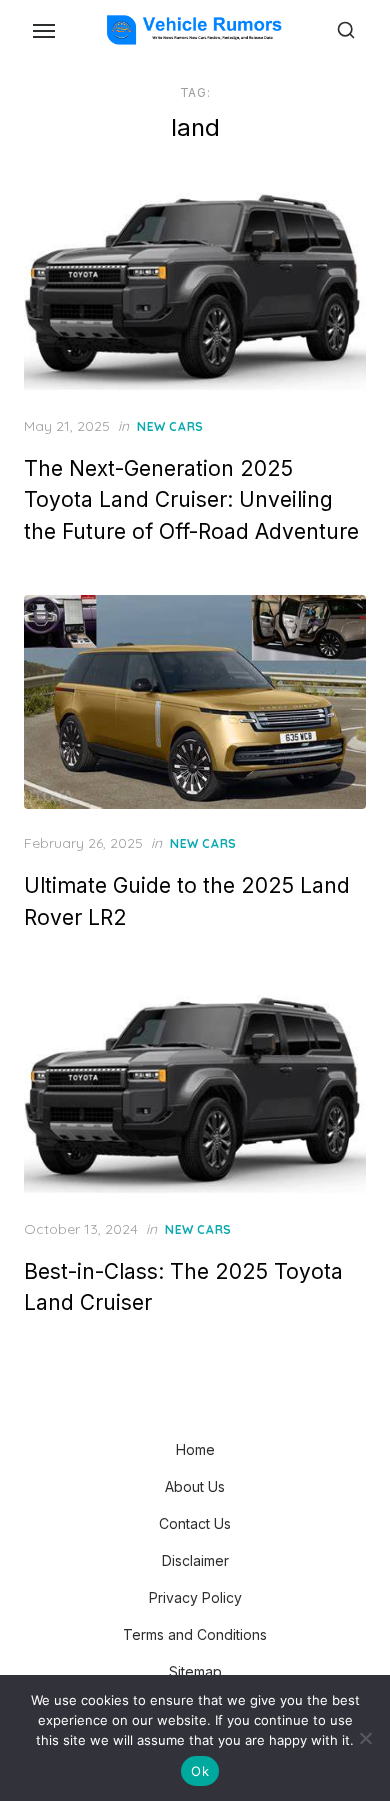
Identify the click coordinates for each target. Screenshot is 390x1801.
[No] (365, 1738)
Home (195, 1449)
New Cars (170, 426)
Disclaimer (195, 1560)
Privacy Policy (195, 1597)
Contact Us (195, 1523)
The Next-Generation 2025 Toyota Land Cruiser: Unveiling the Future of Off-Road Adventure (191, 500)
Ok (200, 1771)
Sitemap (195, 1671)
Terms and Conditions (195, 1634)
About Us (195, 1486)
